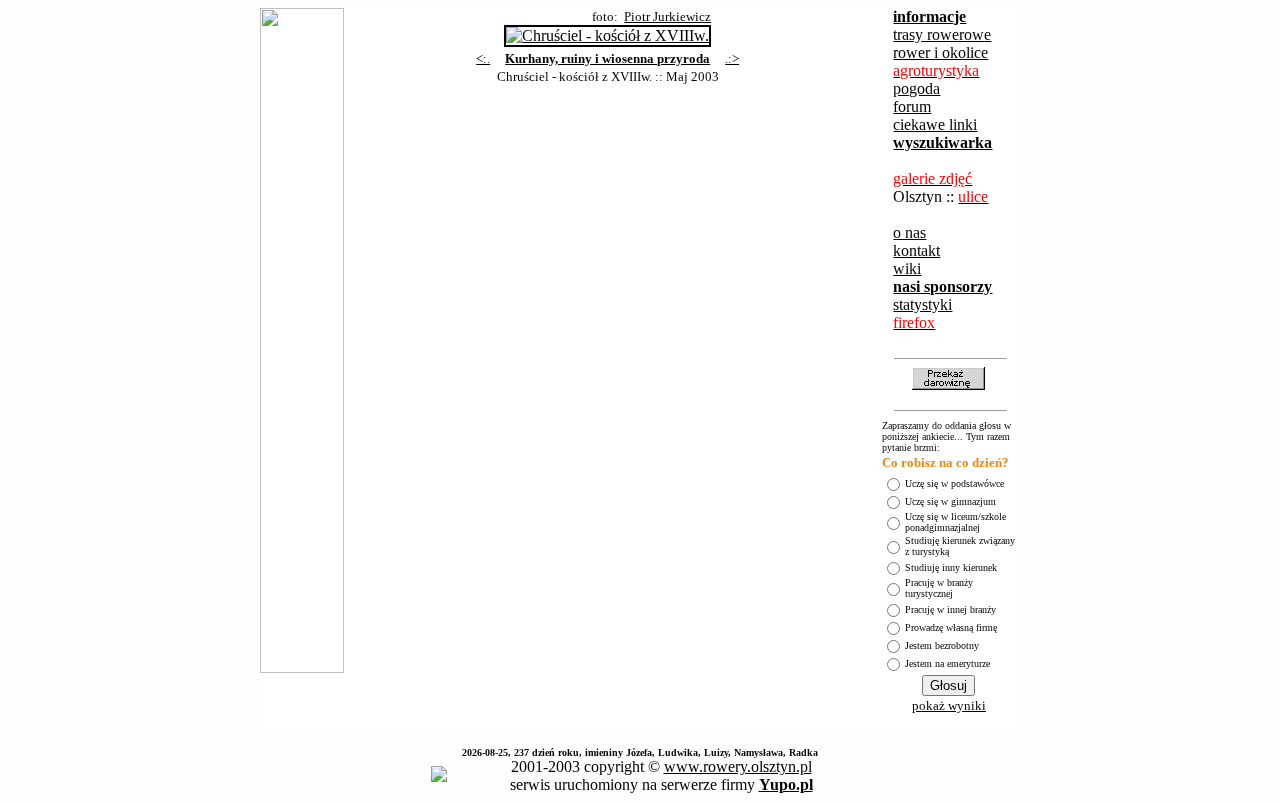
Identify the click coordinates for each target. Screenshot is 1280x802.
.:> (732, 58)
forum (912, 106)
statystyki (922, 304)
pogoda (916, 88)
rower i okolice (940, 52)
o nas (909, 232)
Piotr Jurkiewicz (667, 16)
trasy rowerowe (942, 34)
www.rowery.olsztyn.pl (738, 766)
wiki (907, 268)
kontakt (916, 250)
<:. (483, 58)
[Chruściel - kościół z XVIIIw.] (607, 30)
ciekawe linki (935, 124)
